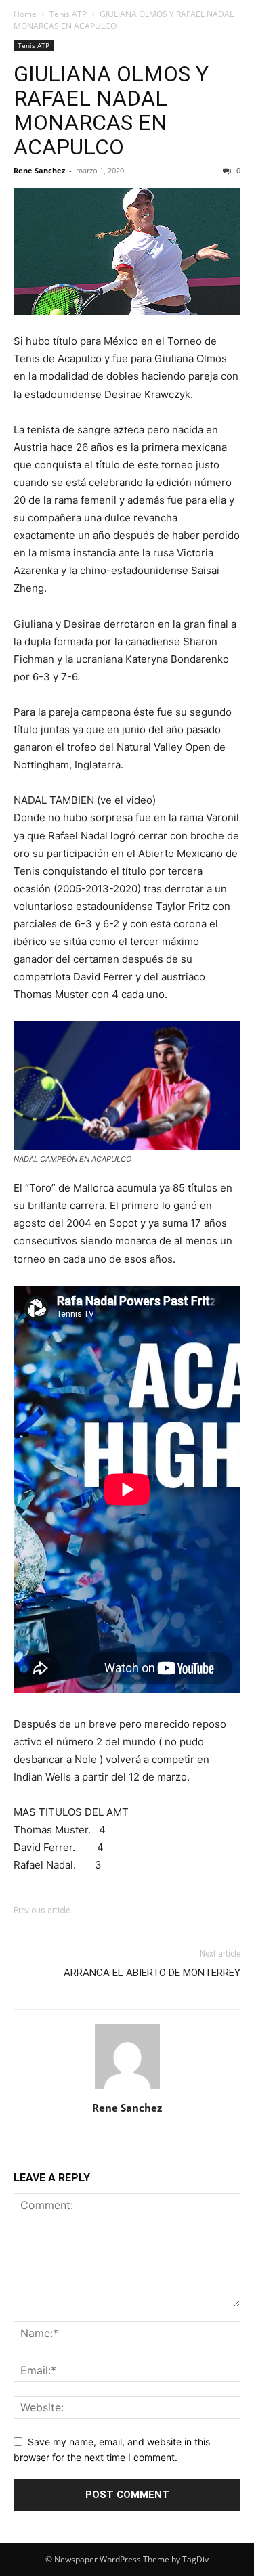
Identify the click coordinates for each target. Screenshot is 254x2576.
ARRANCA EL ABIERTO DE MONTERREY (152, 1973)
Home (25, 14)
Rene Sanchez (39, 170)
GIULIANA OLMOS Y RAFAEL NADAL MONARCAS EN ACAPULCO (111, 110)
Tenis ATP (68, 14)
